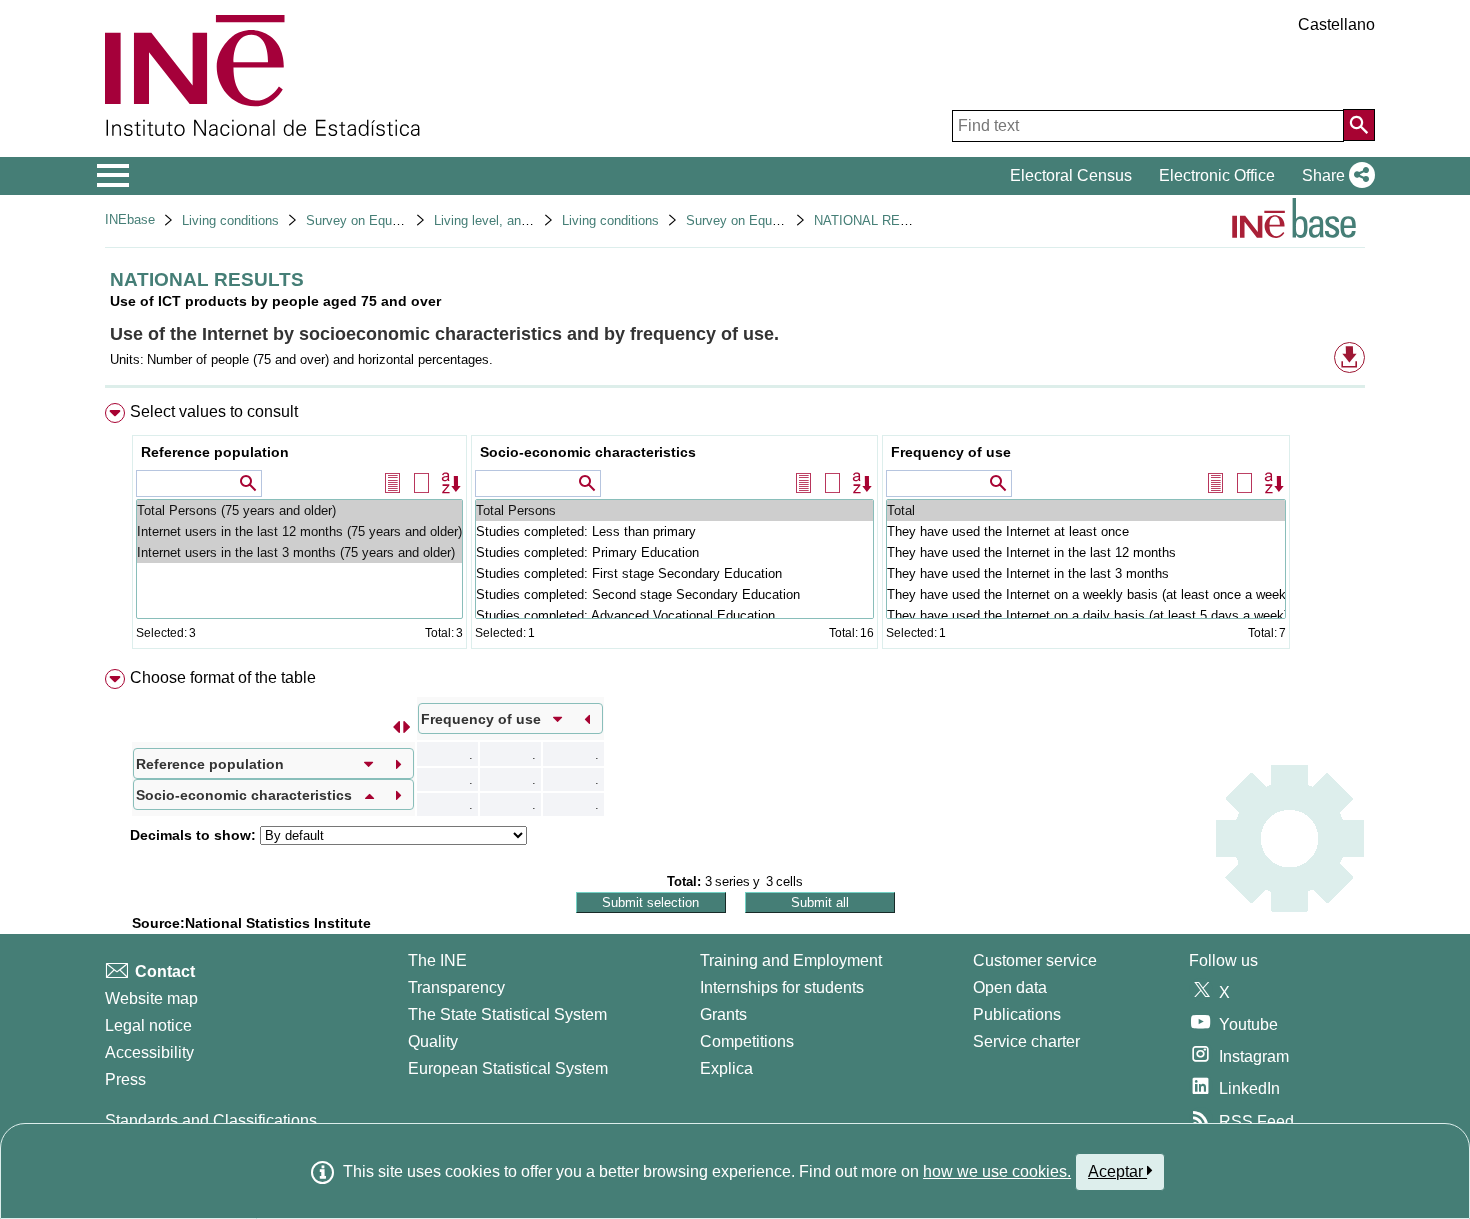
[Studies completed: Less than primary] (674, 531)
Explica (726, 1068)
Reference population (215, 452)
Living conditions (230, 220)
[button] (1334, 176)
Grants (723, 1014)
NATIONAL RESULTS (877, 220)
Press (125, 1079)
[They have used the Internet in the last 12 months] (1086, 552)
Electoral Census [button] (1071, 175)
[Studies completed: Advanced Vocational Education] (674, 615)
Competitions (747, 1041)
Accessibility (149, 1052)
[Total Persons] (674, 510)
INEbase (130, 219)
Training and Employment (791, 960)
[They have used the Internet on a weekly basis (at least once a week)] (1086, 594)
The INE (437, 960)
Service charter (1026, 1041)
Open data (1010, 987)
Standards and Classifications (211, 1120)
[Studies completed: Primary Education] (674, 552)
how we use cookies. (997, 1171)
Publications (1017, 1014)
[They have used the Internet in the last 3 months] (1086, 573)
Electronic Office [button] (1217, 175)
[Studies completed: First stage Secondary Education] (674, 573)
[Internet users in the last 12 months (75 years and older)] (299, 531)
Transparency (456, 987)
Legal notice (148, 1025)
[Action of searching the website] (1359, 125)
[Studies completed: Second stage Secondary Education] (674, 594)
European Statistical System (508, 1068)
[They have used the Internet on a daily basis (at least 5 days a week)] (1086, 615)
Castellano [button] (1336, 24)
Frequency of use (951, 452)
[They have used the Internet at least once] (1086, 531)
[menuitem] (735, 530)
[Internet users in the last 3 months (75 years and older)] (299, 552)
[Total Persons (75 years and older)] (299, 510)
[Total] (1086, 510)
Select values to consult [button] (214, 411)
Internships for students (782, 987)
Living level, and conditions (512, 220)
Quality (433, 1041)
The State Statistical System (507, 1014)
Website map (151, 998)
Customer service (1035, 960)
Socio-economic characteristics (588, 452)
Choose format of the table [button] (223, 677)
